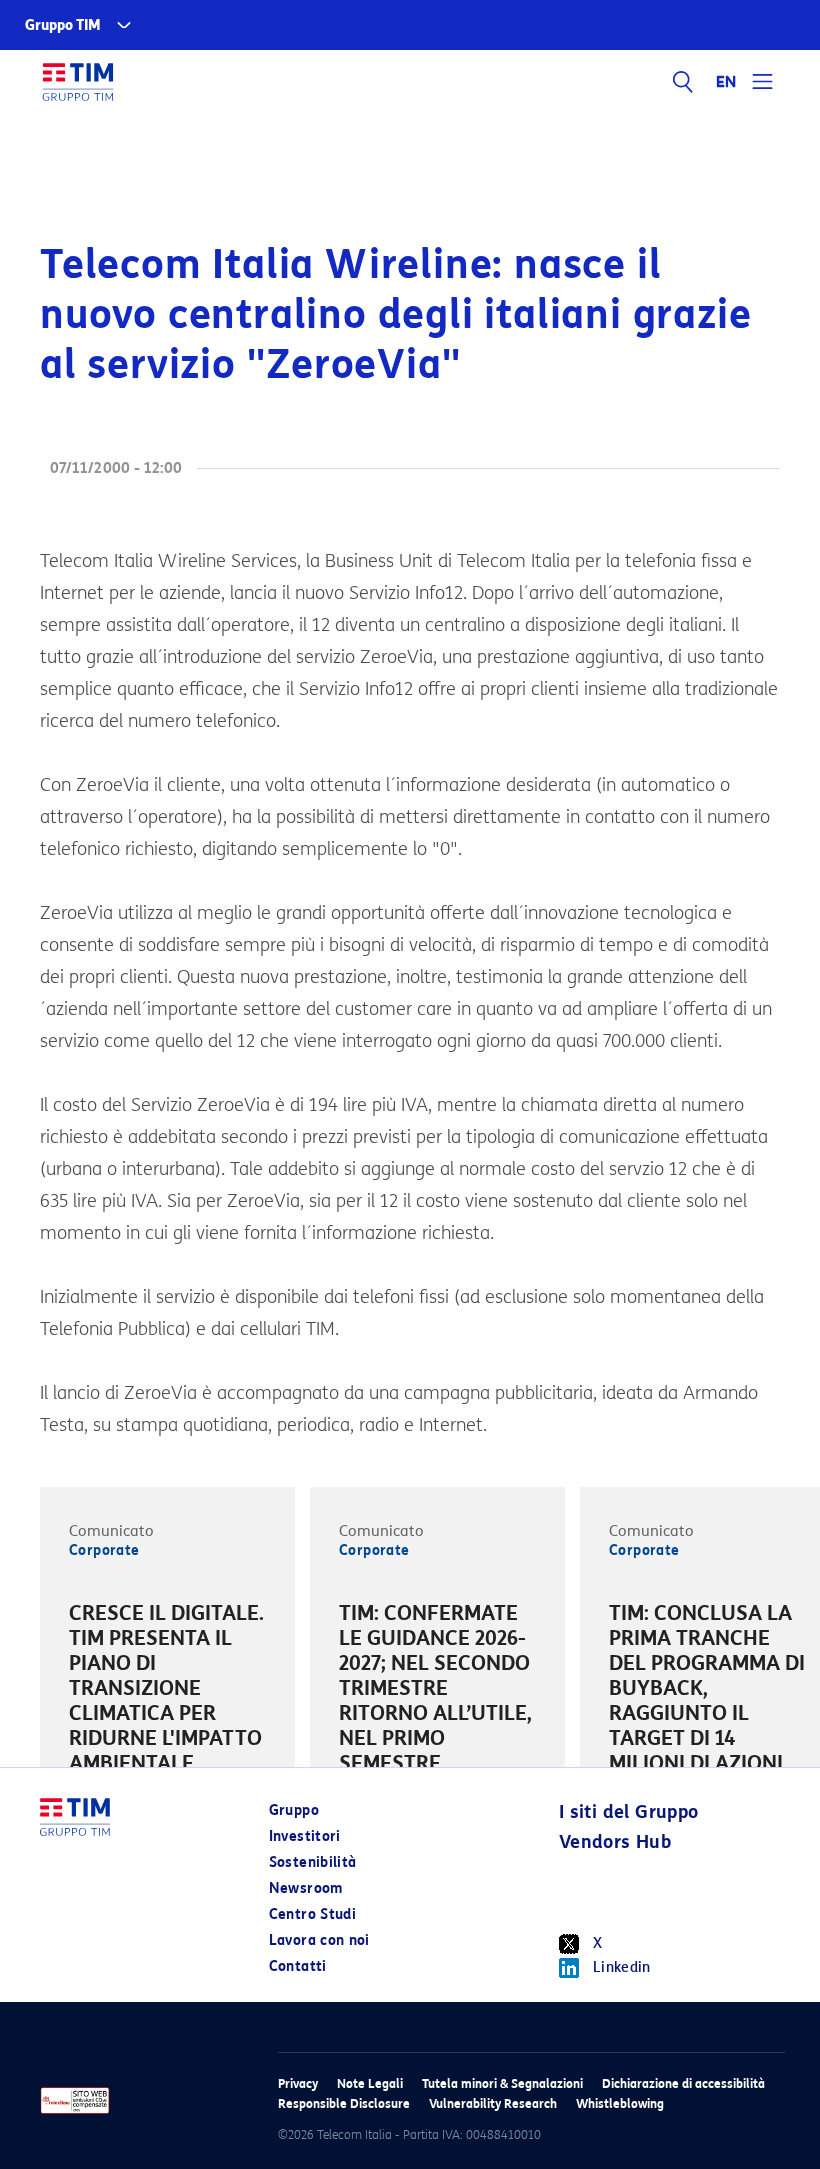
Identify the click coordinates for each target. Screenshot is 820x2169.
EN (727, 82)
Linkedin (622, 1967)
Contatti (298, 1966)
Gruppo (294, 1810)
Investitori (305, 1836)
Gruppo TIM (63, 25)
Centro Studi (312, 1914)
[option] (167, 1691)
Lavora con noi (319, 1940)
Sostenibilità (313, 1862)
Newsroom (306, 1888)
